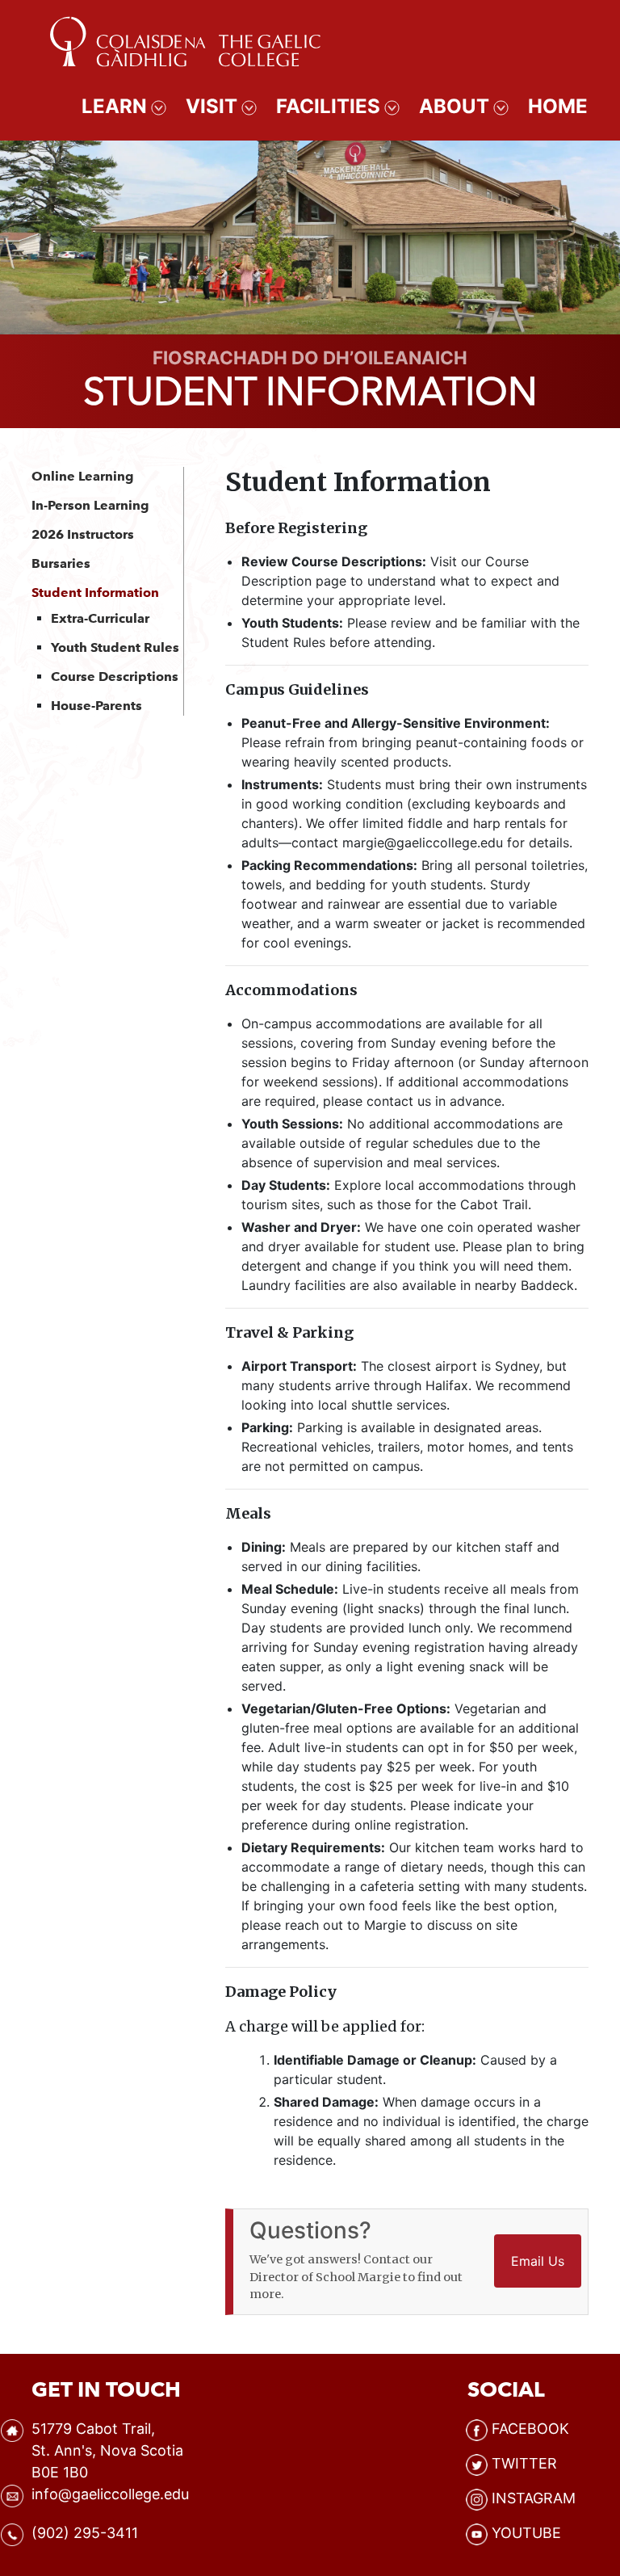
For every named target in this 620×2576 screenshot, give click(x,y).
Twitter (524, 2463)
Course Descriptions (115, 677)
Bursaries (61, 563)
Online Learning (83, 476)
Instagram (534, 2498)
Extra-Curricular (100, 618)
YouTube (526, 2533)
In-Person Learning (90, 505)
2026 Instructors (83, 534)
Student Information (95, 593)
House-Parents (96, 706)
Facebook (530, 2429)
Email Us (538, 2261)
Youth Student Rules (115, 647)
